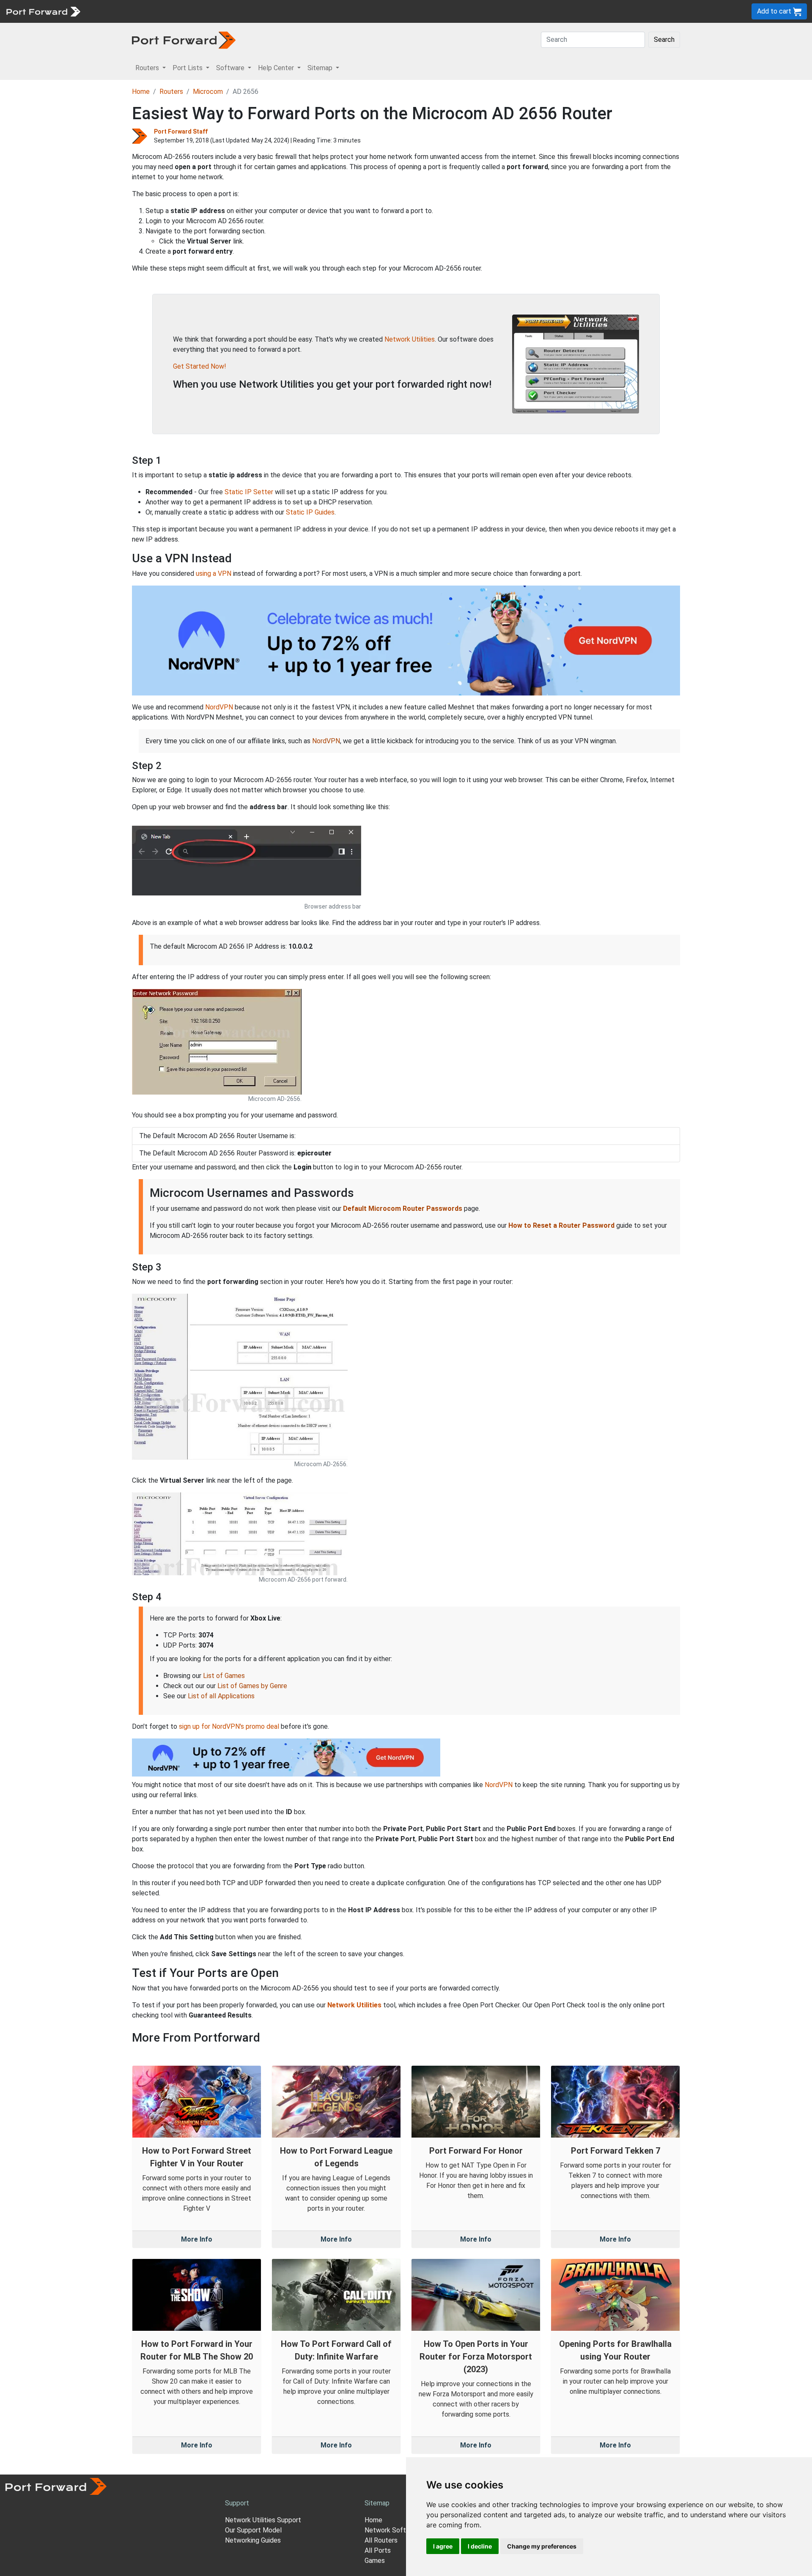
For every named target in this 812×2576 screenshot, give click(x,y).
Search (664, 40)
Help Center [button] (277, 68)
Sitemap (262, 11)
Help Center (225, 11)
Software (186, 11)
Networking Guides (253, 2540)
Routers (116, 11)
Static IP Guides (310, 512)
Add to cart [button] (775, 11)
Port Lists (150, 11)
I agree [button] (443, 2546)
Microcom (208, 92)
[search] (286, 11)
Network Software (392, 2530)
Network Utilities (410, 339)
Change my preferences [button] (542, 2546)
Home (141, 92)
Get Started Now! (200, 366)
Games (375, 2561)
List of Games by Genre (252, 1686)
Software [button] (231, 68)
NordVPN (219, 707)
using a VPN (214, 574)
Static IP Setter (249, 492)
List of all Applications (221, 1696)
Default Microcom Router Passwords (403, 1209)
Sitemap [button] (321, 68)
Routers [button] (148, 68)
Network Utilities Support (263, 2520)
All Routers (381, 2540)
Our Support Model (253, 2530)
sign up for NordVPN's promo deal (229, 1726)
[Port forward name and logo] (43, 11)
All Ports (378, 2550)
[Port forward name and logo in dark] (184, 40)
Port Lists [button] (188, 68)
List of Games (224, 1676)
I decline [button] (480, 2546)
